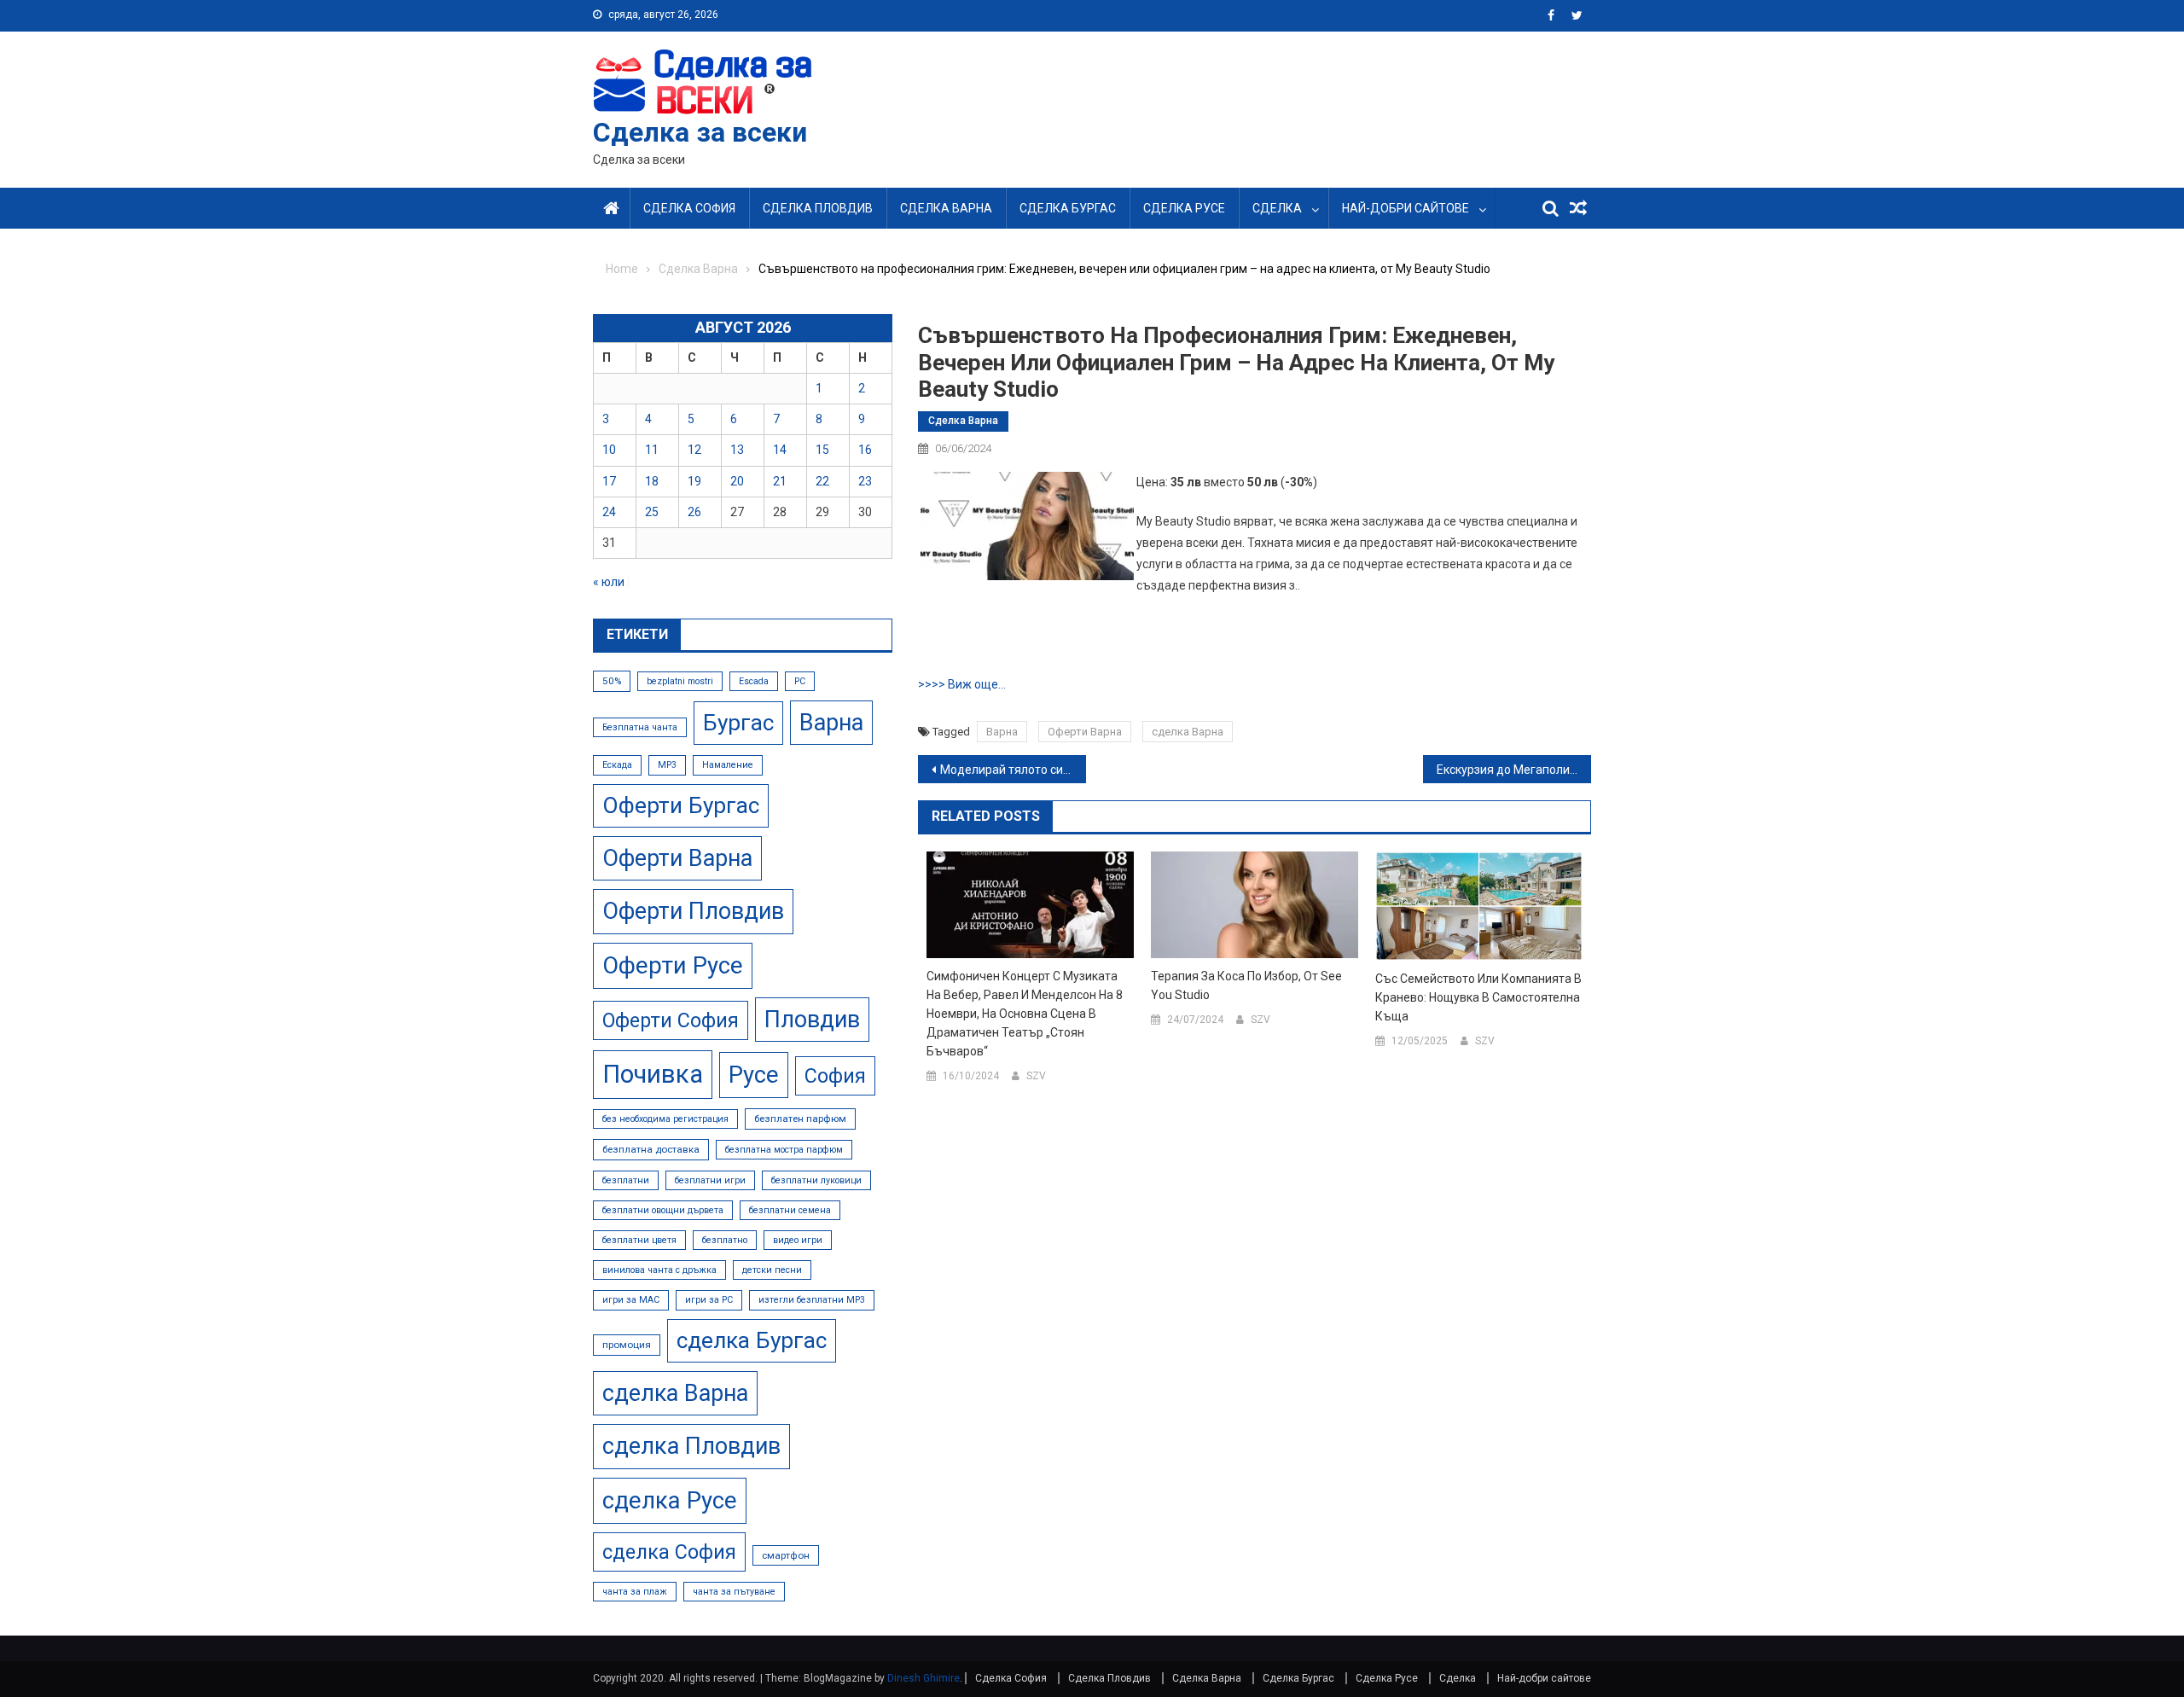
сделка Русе (670, 1500)
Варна (1002, 732)
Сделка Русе (1184, 208)
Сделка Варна (946, 208)
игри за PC (709, 1300)
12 (694, 450)
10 (609, 450)
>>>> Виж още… (962, 684)
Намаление (728, 765)
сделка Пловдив (691, 1446)
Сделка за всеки (700, 132)
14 (780, 450)
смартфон (786, 1555)
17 (609, 481)
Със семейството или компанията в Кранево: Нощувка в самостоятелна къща (1478, 997)
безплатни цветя (639, 1240)
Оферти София (671, 1020)
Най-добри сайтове (1406, 208)
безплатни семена (790, 1210)
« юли (609, 582)
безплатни (626, 1180)
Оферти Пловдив (693, 911)
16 (865, 450)
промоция (627, 1345)
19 (694, 481)
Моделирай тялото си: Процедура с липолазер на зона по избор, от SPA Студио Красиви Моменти (1013, 770)
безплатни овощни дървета (663, 1210)
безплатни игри (710, 1180)
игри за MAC (631, 1300)
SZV (1036, 1076)
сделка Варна (1188, 732)
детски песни (772, 1270)
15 (822, 450)
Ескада (617, 765)
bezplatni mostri (680, 681)
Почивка (653, 1074)
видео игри (798, 1240)
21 (780, 481)
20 (737, 481)
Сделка (1277, 208)
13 (737, 450)
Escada (754, 681)
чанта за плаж (635, 1592)
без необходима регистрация (665, 1119)
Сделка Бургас (1068, 208)
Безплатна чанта (640, 727)
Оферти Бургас (681, 805)
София (835, 1076)
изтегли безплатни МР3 (812, 1300)
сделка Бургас (752, 1340)
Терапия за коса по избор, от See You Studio (1246, 985)
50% (612, 681)
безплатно (725, 1240)
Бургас (738, 723)
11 (652, 450)
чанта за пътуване (734, 1592)
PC (800, 681)
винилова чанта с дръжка (659, 1270)
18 (652, 481)
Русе (754, 1075)
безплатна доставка (651, 1149)
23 (865, 481)
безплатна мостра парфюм (784, 1150)
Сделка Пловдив (818, 208)
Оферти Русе (673, 965)
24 (609, 512)
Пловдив (812, 1020)
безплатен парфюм (800, 1119)
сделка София (669, 1552)
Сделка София (689, 208)
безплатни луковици (816, 1180)
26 (694, 512)
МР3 (667, 765)
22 (822, 481)
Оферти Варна (1085, 732)
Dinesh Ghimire (924, 1678)
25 (652, 512)
